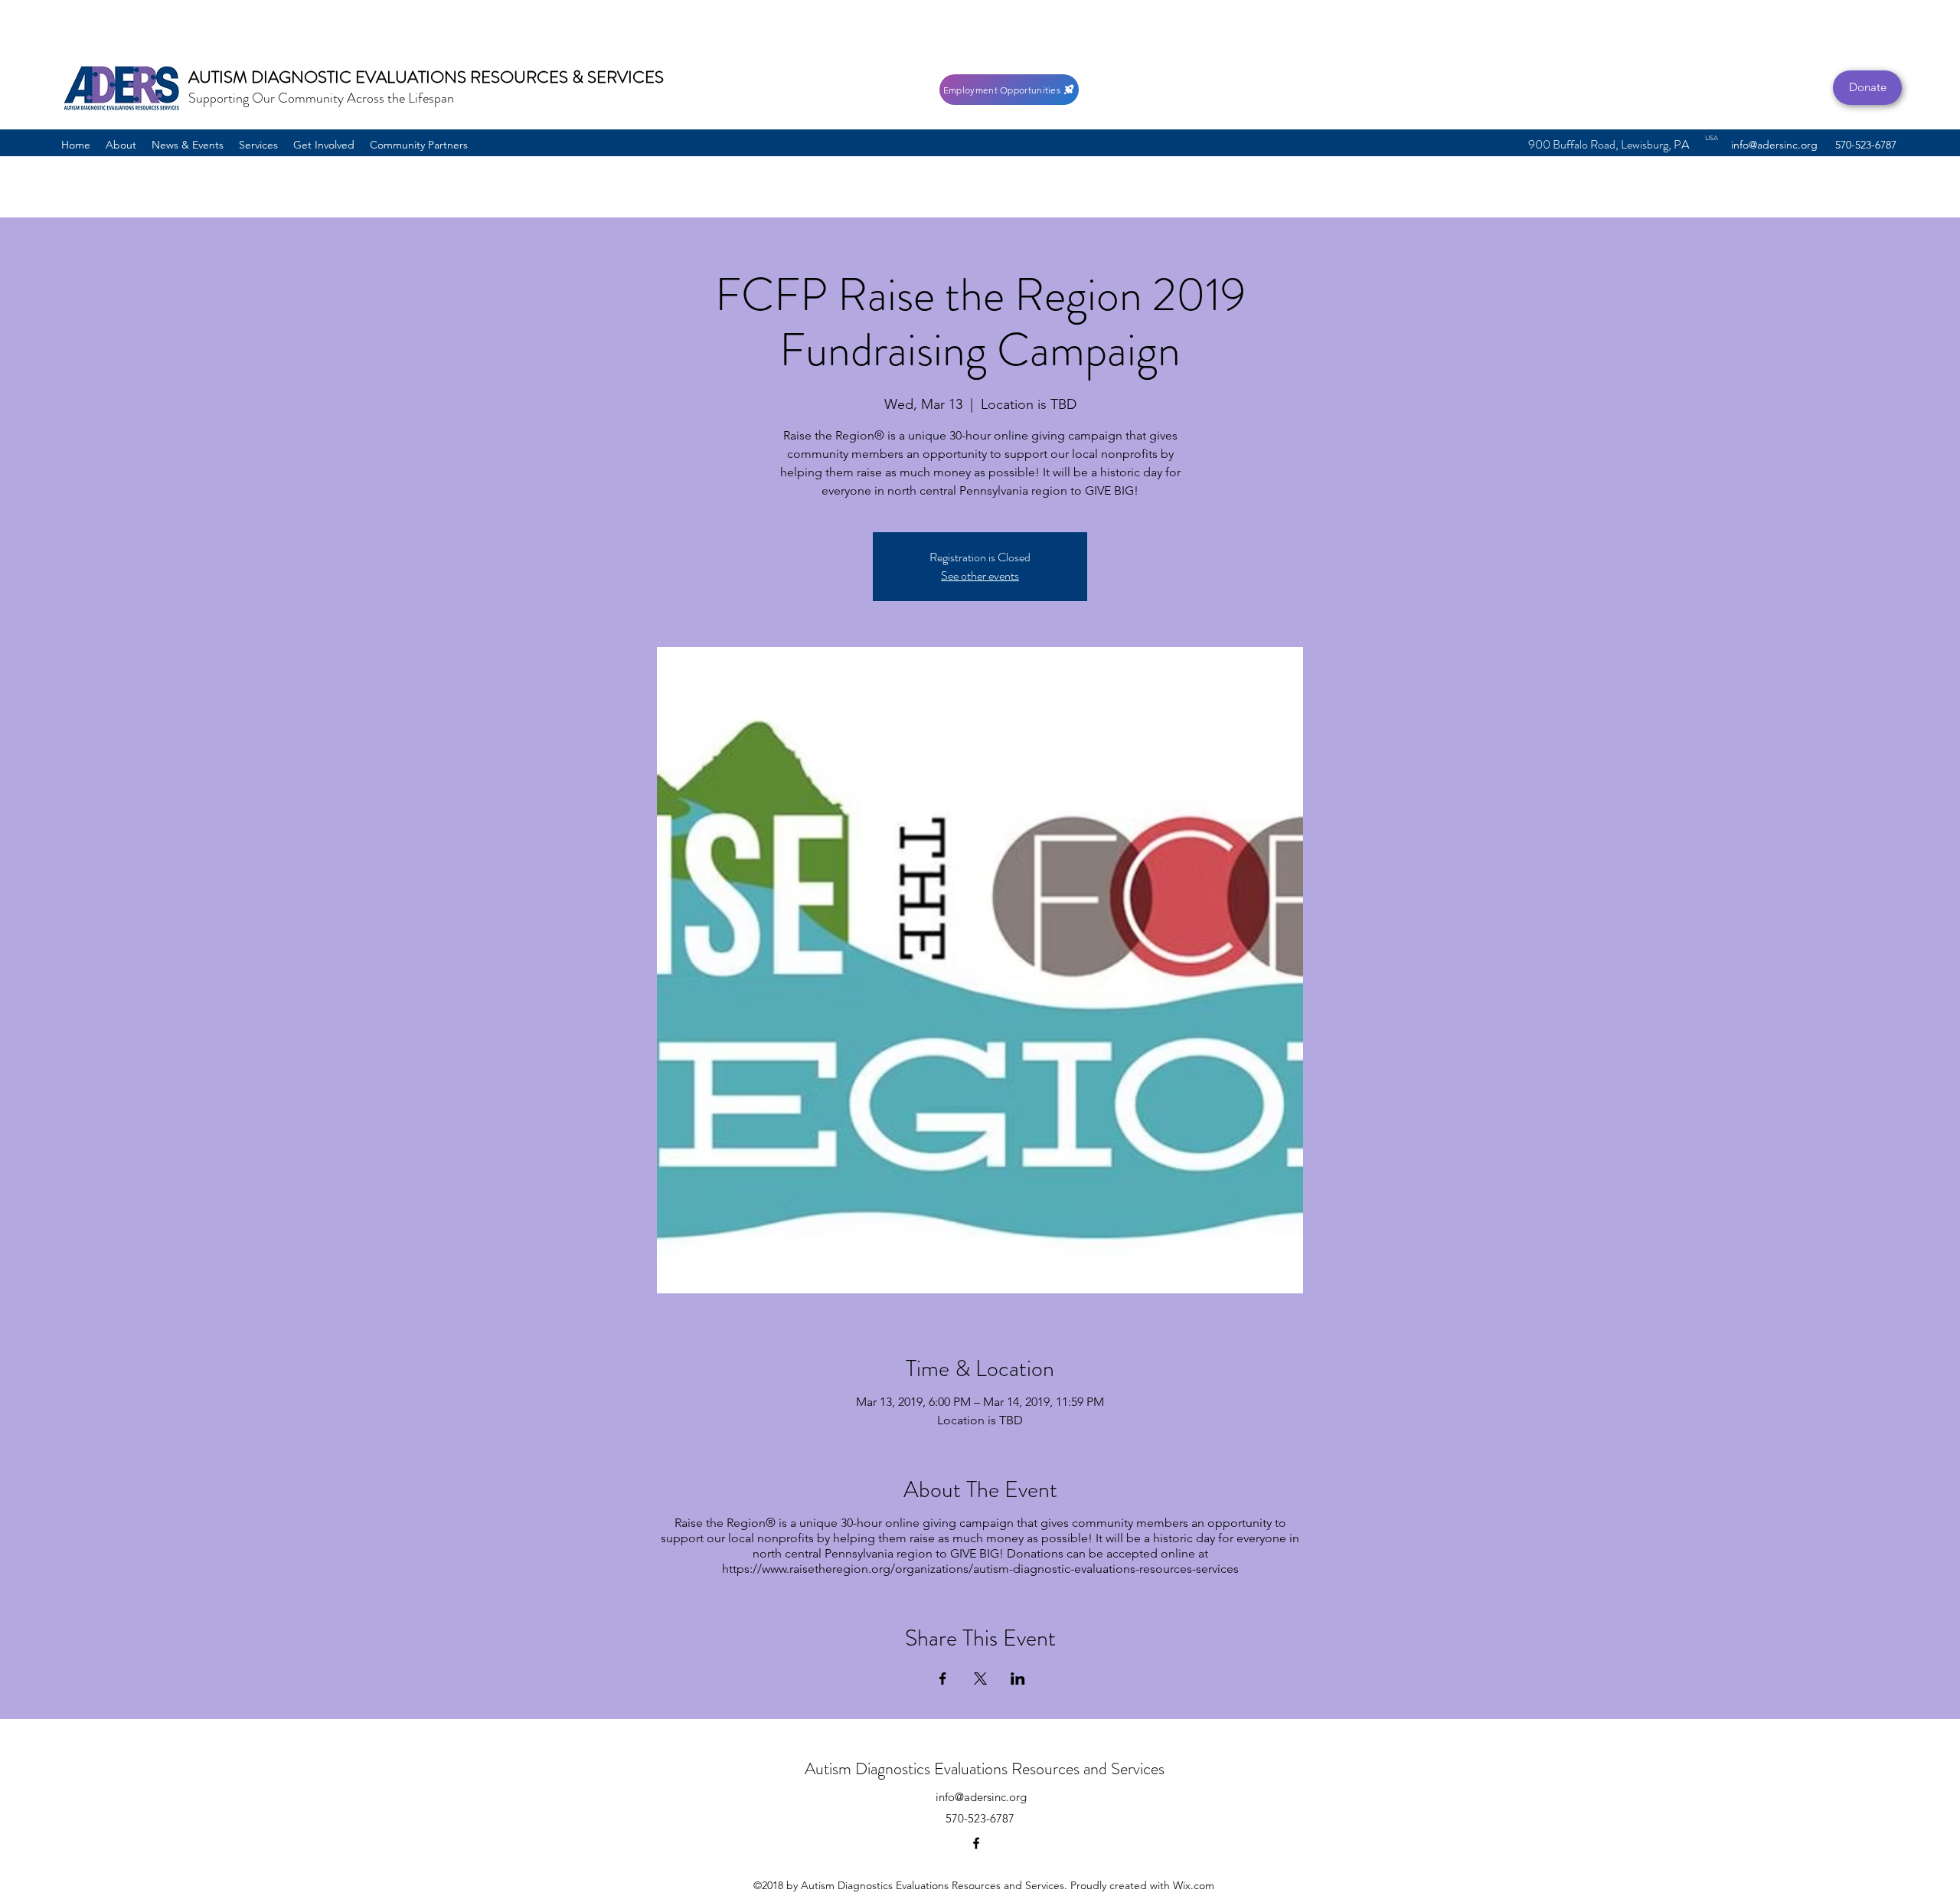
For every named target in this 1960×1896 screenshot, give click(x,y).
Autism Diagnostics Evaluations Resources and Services (985, 1769)
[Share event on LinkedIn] (1018, 1679)
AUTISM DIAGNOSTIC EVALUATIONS (329, 77)
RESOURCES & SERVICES (567, 77)
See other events (980, 575)
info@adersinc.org (1774, 145)
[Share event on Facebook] (943, 1679)
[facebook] (976, 1843)
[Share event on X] (980, 1679)
